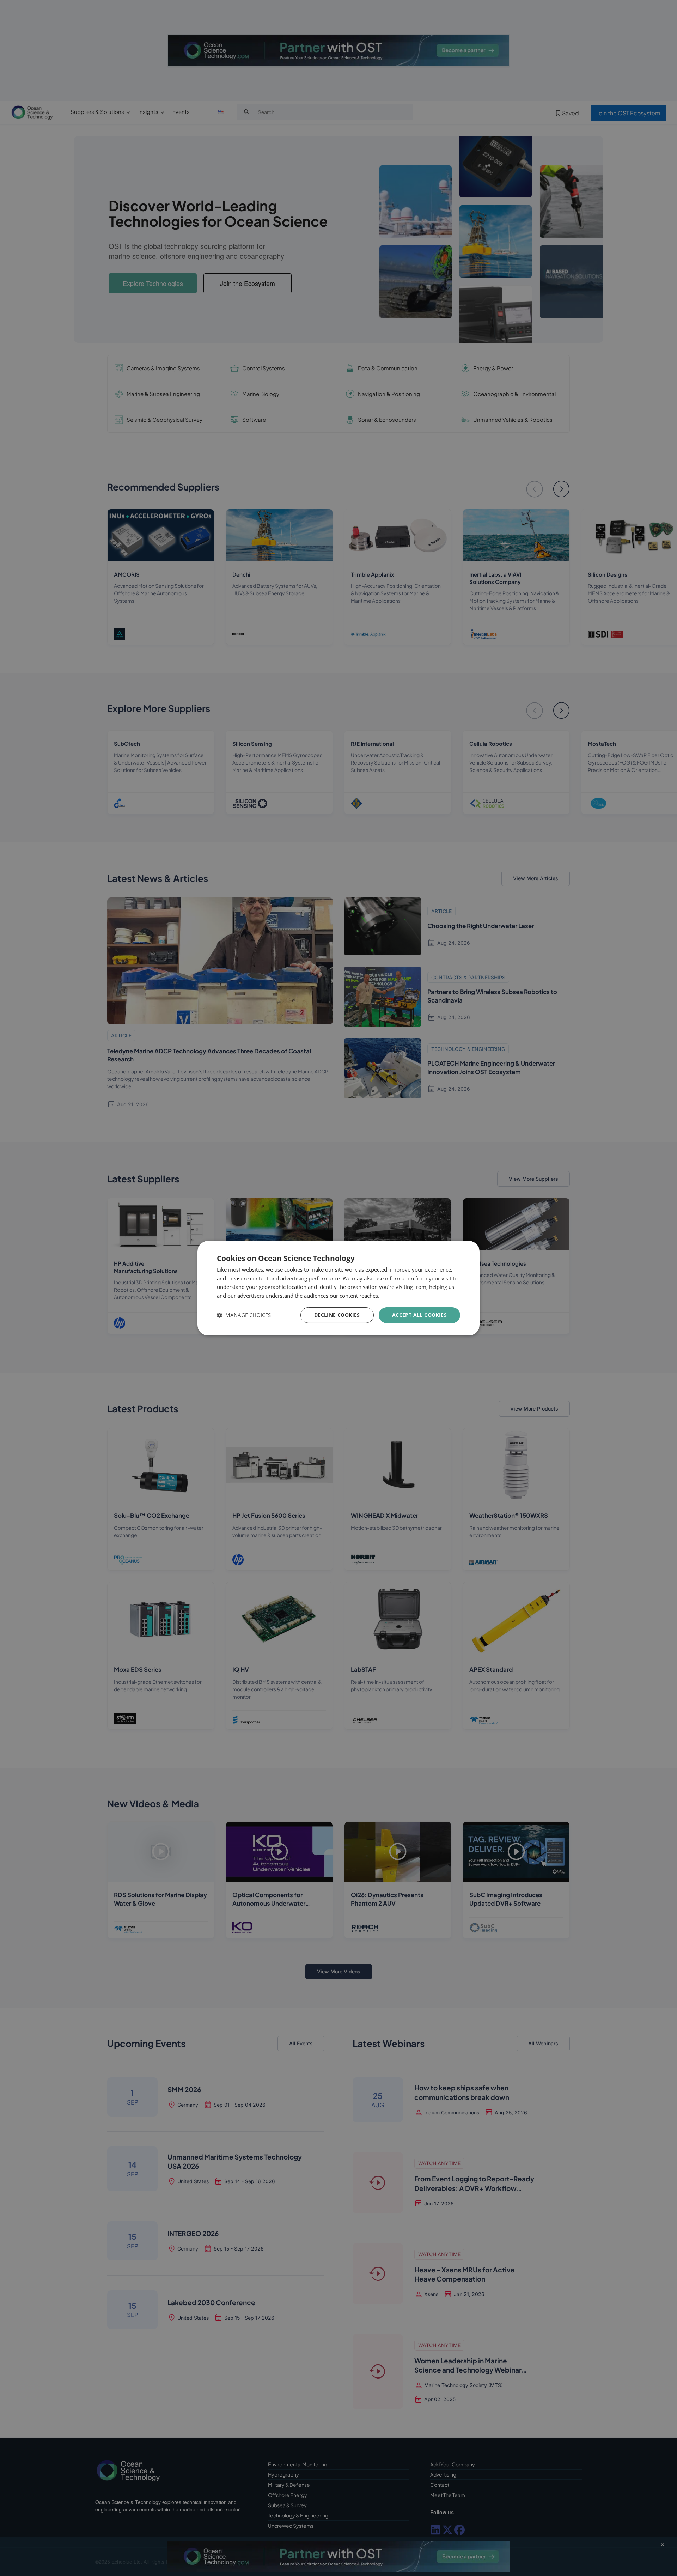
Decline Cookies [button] (337, 1315)
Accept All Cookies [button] (419, 1315)
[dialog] (338, 1288)
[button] (244, 1315)
